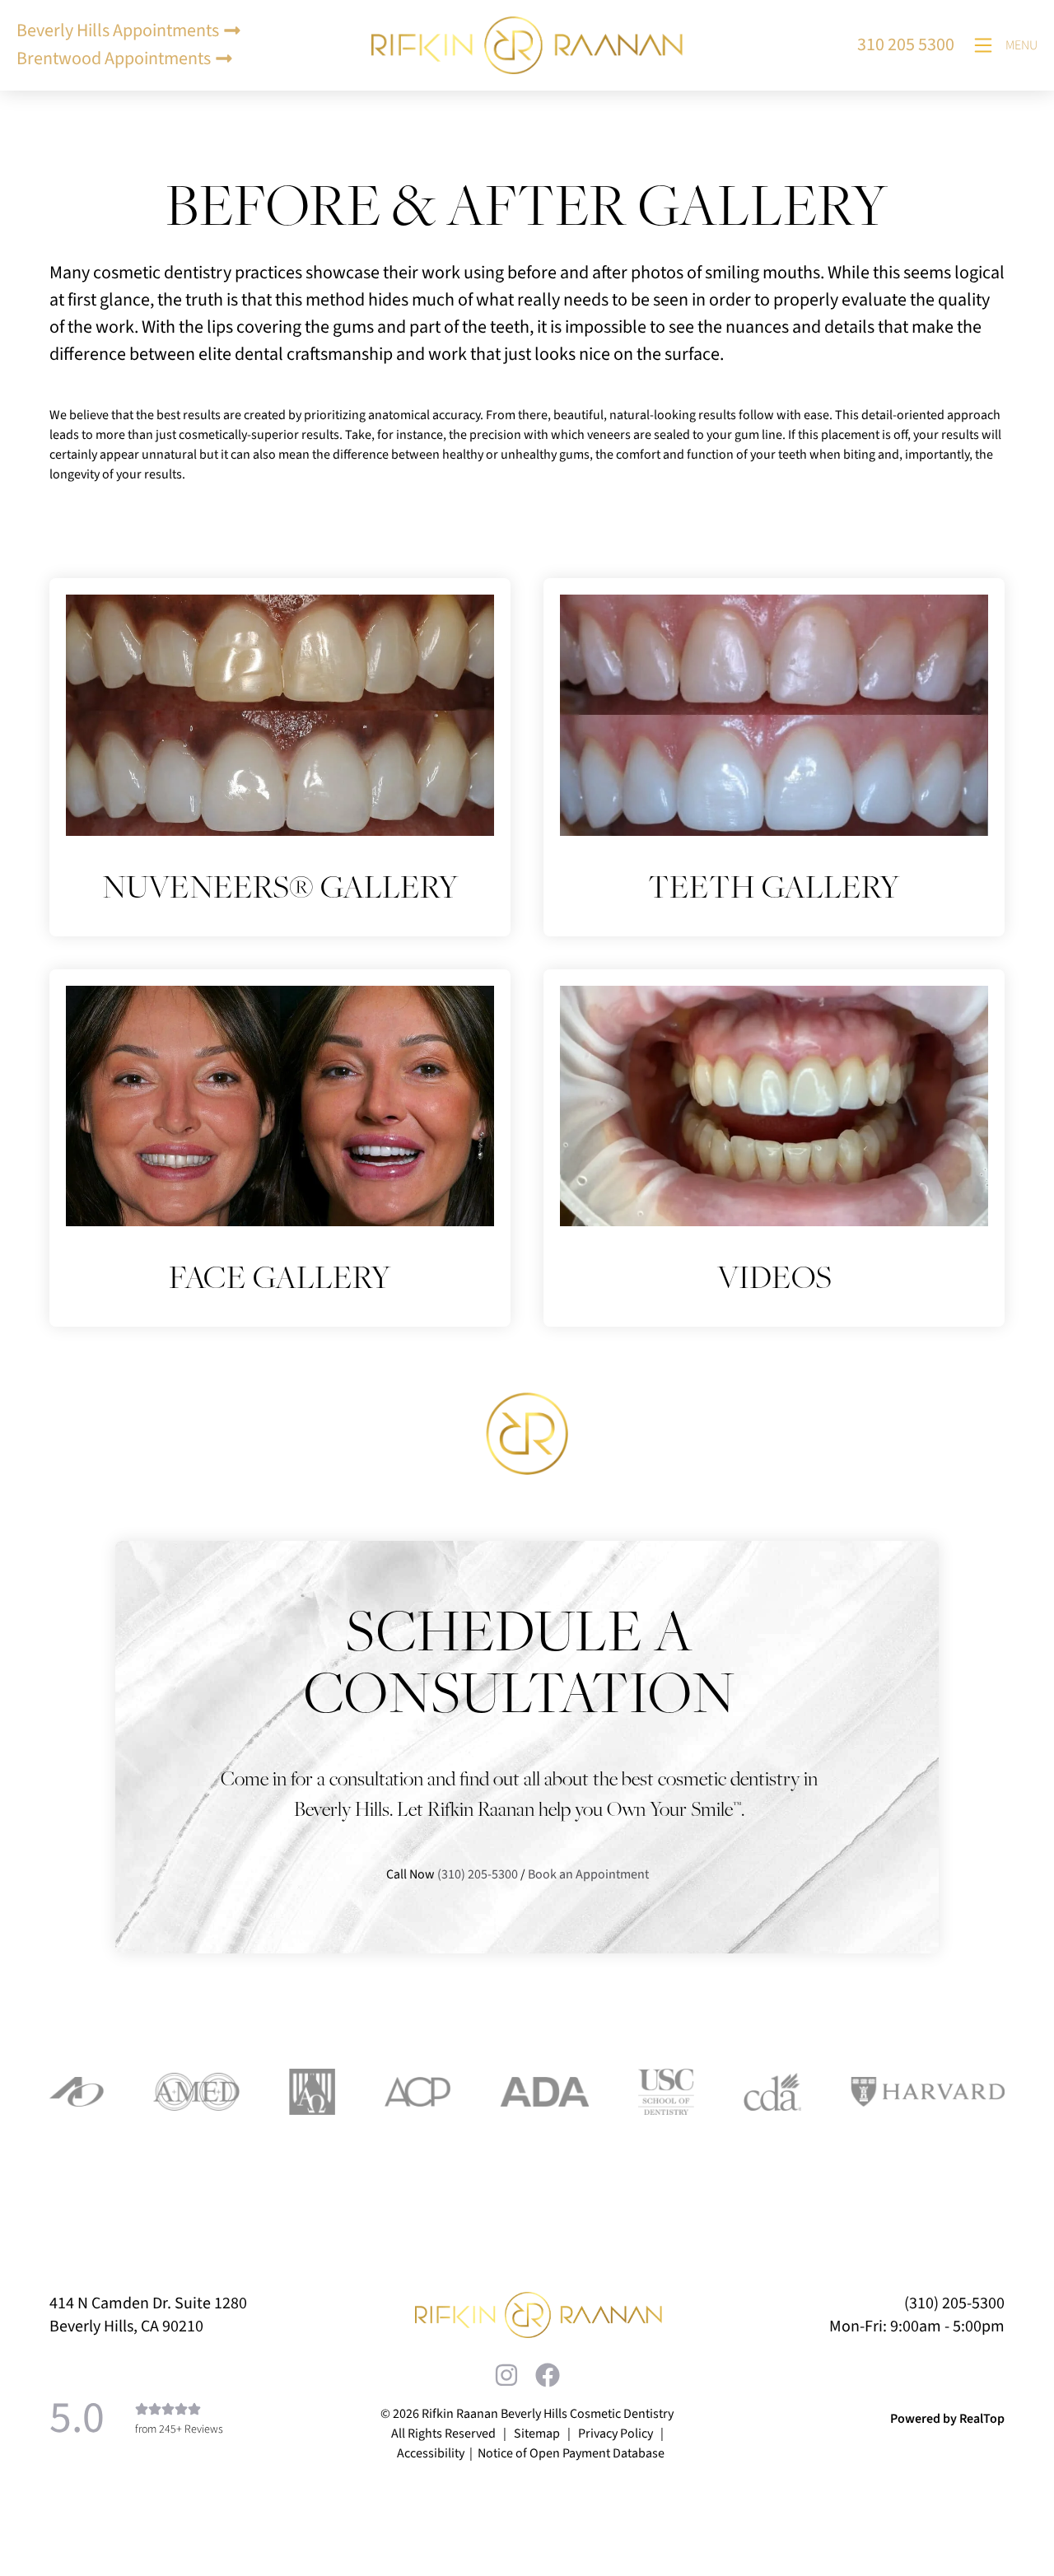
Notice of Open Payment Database (571, 2453)
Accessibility (431, 2453)
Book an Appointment (590, 1874)
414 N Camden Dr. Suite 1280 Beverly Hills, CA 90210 (148, 2315)
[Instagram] (506, 2375)
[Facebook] (548, 2375)
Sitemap (537, 2434)
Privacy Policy (616, 2434)
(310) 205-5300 (478, 1874)
